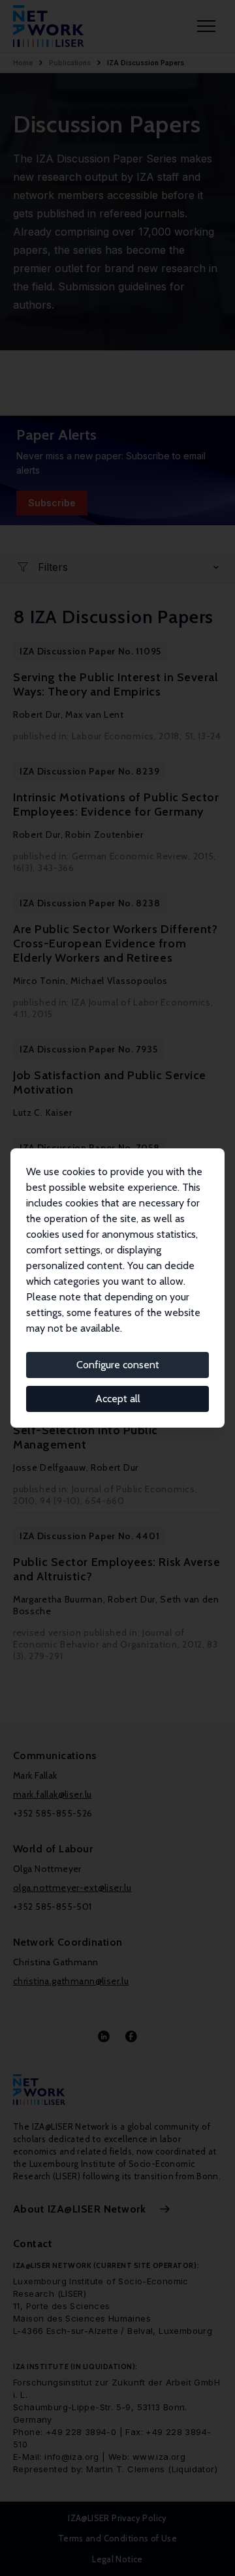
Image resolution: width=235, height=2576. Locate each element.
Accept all (118, 1399)
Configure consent (118, 1365)
